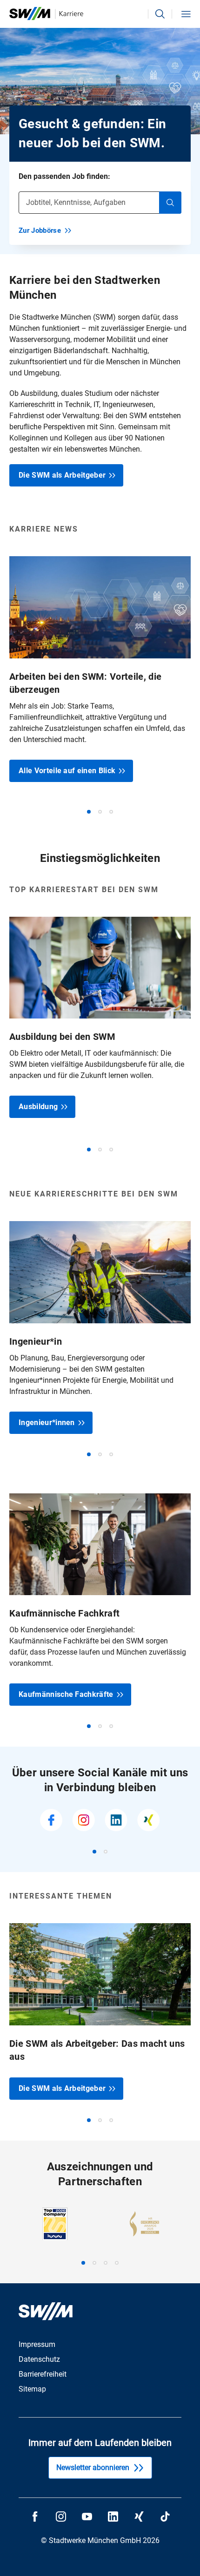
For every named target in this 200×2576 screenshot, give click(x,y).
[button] (160, 14)
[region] (100, 685)
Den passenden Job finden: (64, 176)
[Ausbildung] (100, 1017)
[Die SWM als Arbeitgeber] (100, 2011)
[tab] (89, 812)
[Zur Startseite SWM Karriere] (46, 14)
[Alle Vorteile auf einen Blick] (100, 669)
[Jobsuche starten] (170, 203)
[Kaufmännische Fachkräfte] (100, 1600)
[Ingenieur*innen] (100, 1327)
